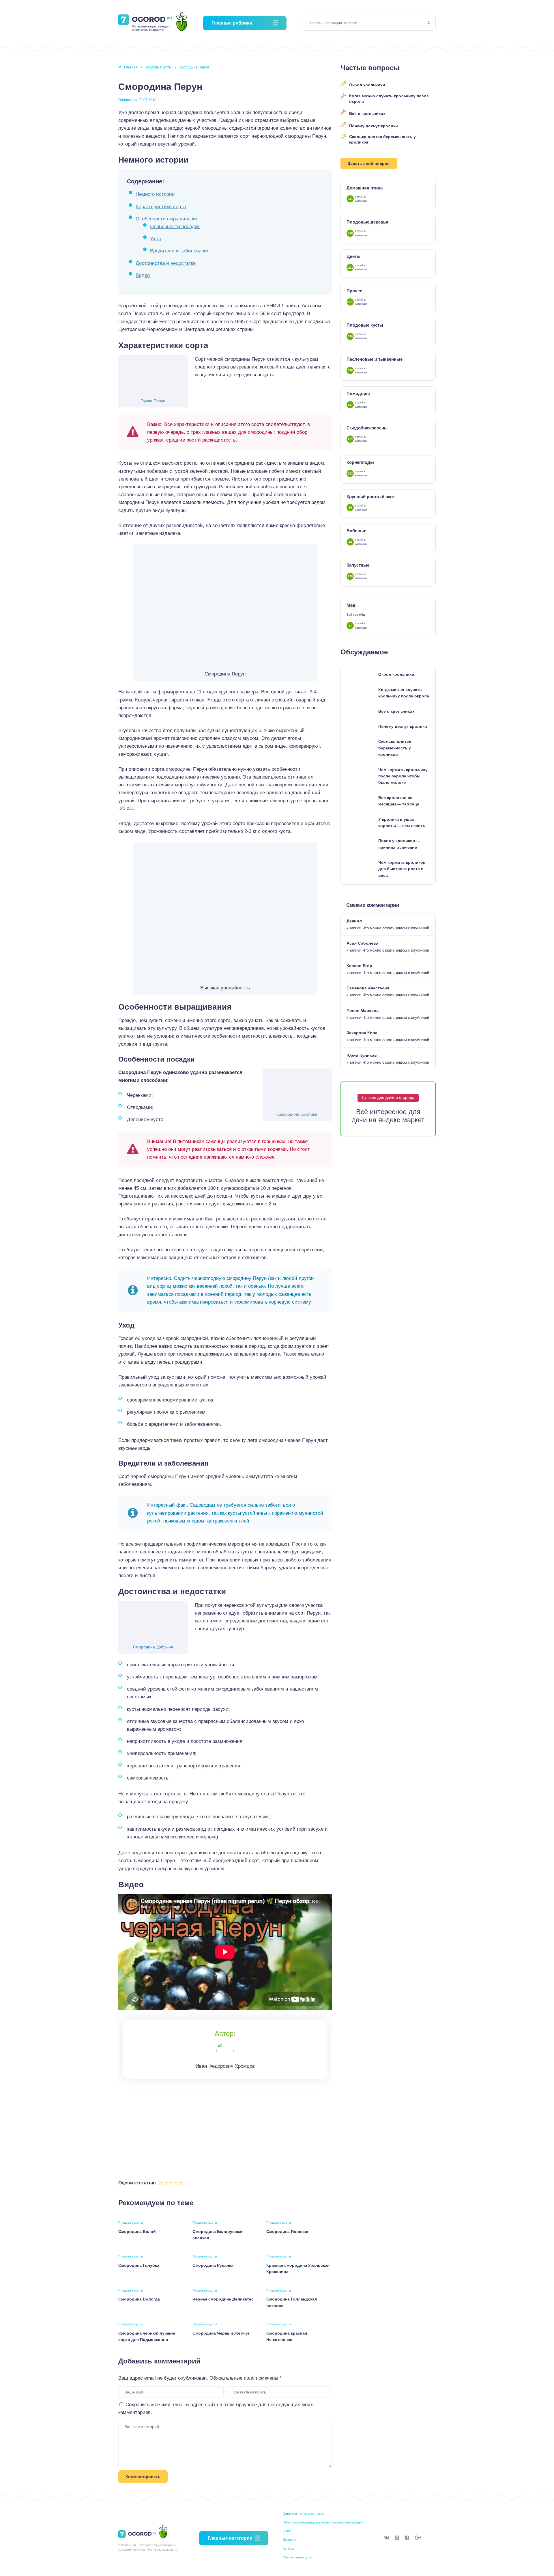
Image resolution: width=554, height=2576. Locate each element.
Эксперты (290, 2540)
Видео (143, 275)
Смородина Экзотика (297, 1114)
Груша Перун (153, 401)
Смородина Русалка (213, 2265)
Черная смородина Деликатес (223, 2299)
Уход (156, 239)
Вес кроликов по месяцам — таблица (399, 801)
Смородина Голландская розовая (292, 2302)
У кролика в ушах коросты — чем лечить (402, 822)
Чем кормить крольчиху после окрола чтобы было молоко (403, 776)
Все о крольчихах (367, 113)
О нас (287, 2531)
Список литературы (297, 2557)
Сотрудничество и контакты (303, 2514)
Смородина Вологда (139, 2299)
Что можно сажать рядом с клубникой (396, 928)
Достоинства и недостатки (166, 263)
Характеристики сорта (161, 207)
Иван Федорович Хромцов (225, 2066)
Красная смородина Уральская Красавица (298, 2268)
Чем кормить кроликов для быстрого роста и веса (402, 869)
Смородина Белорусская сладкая (218, 2235)
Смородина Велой (137, 2231)
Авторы (288, 2549)
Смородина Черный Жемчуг (221, 2333)
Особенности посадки (175, 227)
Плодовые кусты (158, 67)
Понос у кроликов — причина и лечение (399, 844)
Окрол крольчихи (367, 85)
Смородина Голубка (139, 2265)
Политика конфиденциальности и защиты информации (323, 2522)
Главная (131, 67)
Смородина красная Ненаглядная (287, 2336)
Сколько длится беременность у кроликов (382, 139)
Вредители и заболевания (180, 251)
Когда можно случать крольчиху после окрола (389, 99)
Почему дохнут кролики (374, 126)
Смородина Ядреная (287, 2231)
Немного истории (155, 194)
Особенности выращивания (167, 219)
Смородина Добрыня (153, 1647)
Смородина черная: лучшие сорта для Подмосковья (147, 2336)
